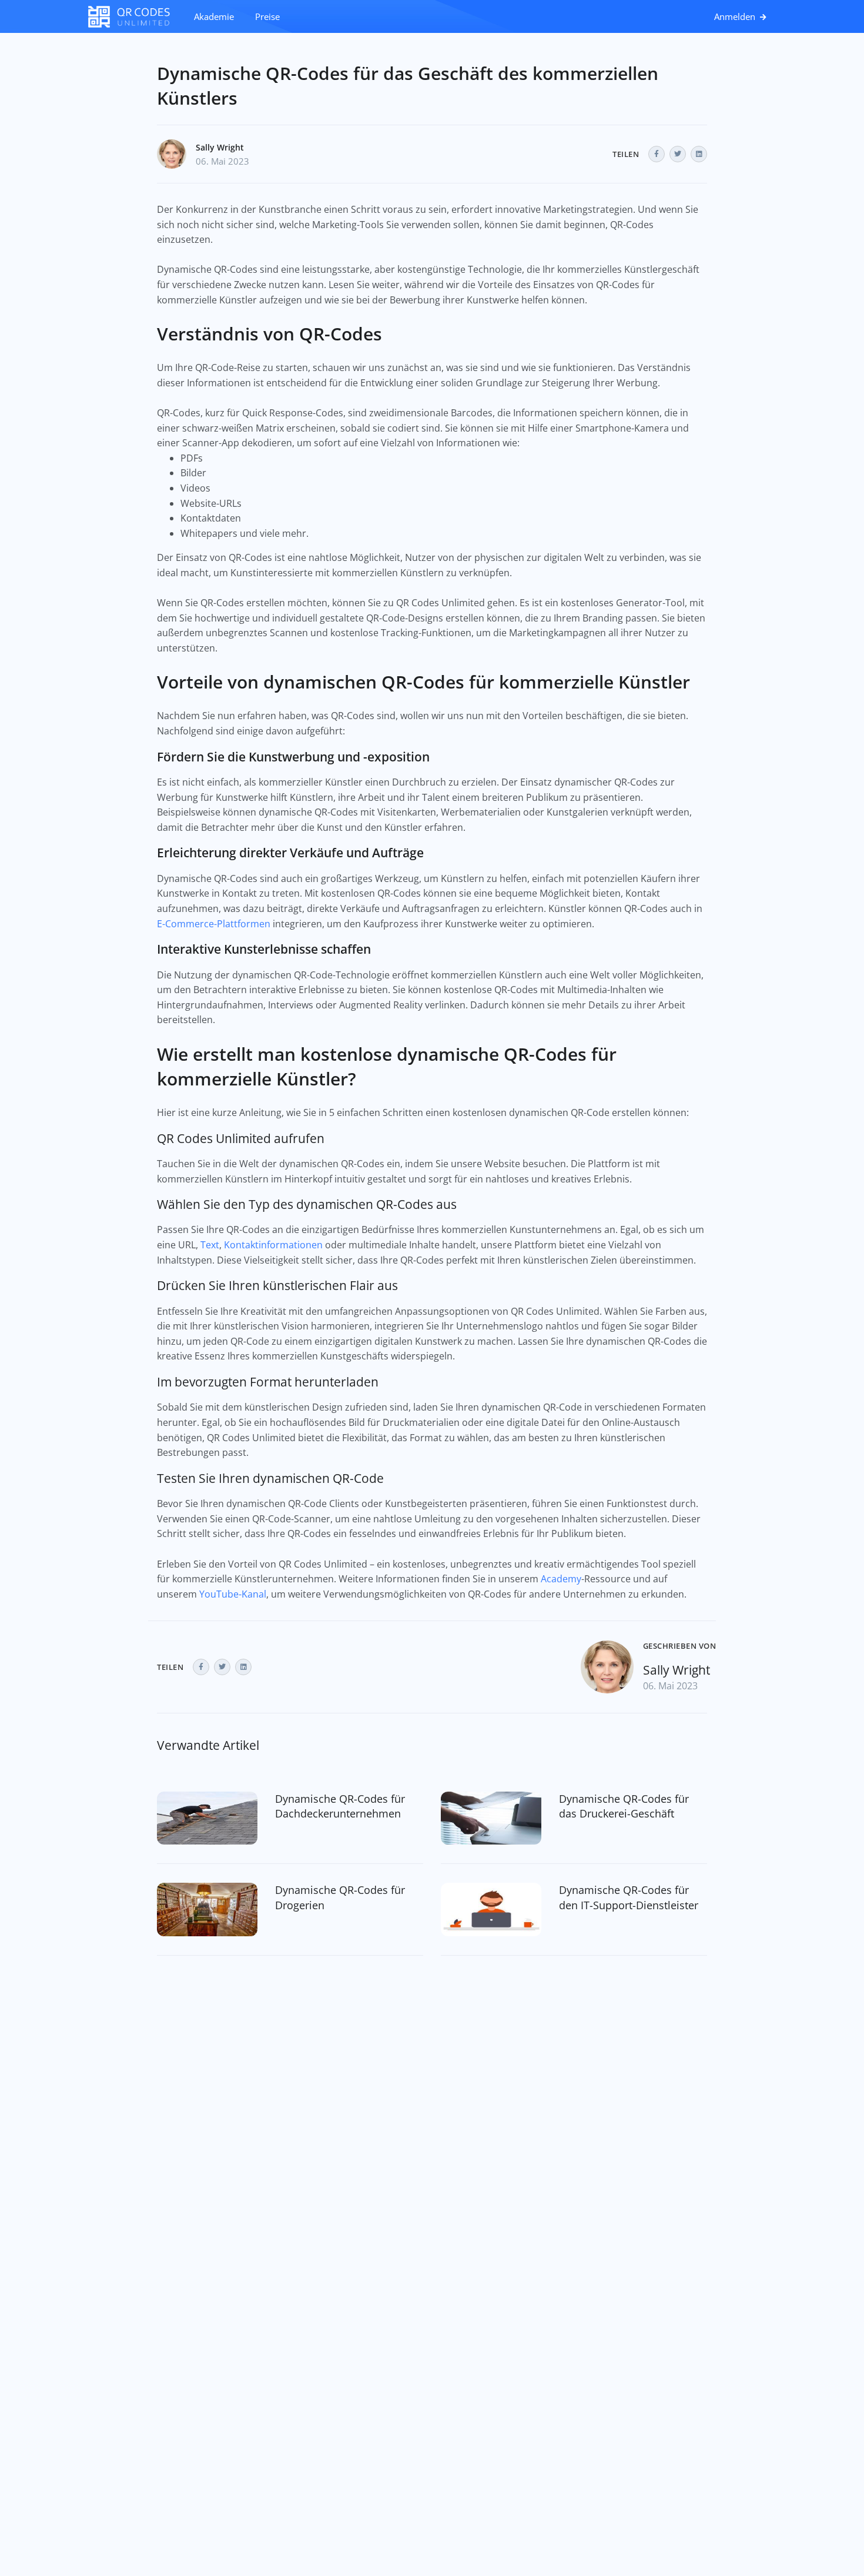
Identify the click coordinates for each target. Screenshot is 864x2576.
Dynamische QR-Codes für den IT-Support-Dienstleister (629, 1897)
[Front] (135, 16)
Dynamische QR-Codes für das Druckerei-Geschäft (624, 1806)
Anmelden (736, 16)
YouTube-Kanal (233, 1594)
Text (210, 1245)
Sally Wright (220, 147)
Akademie (214, 16)
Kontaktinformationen (273, 1245)
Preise (267, 16)
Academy (561, 1579)
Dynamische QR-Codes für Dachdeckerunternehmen (340, 1806)
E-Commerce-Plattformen (214, 924)
